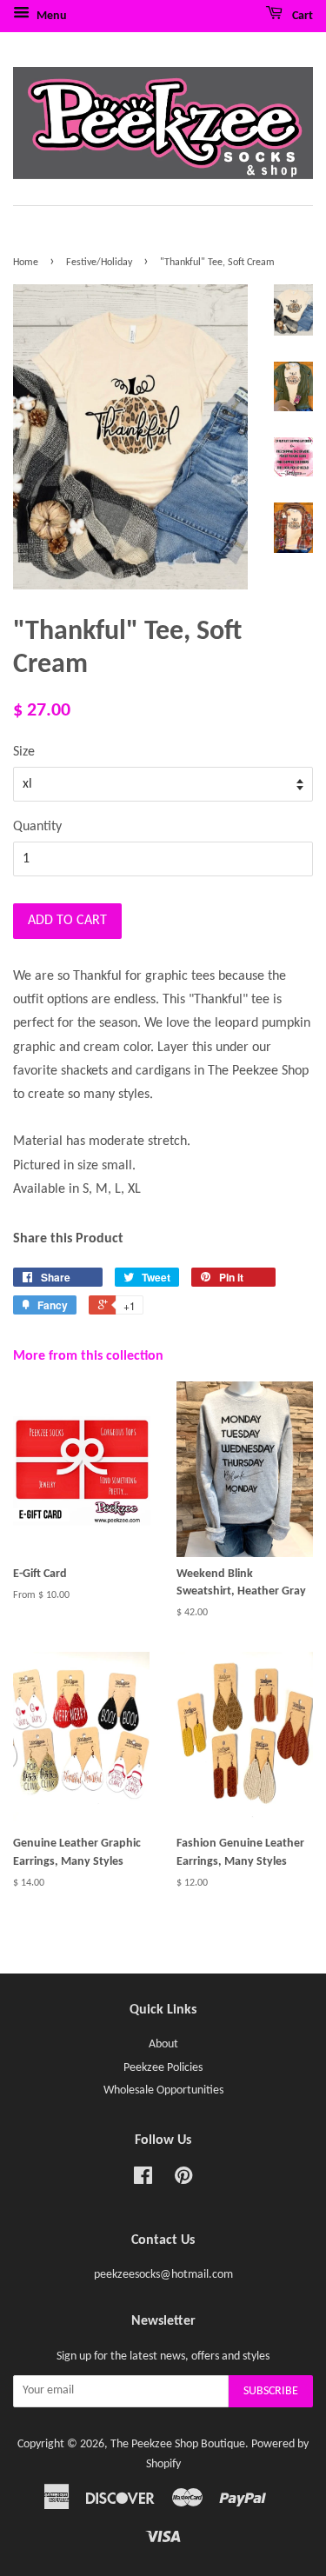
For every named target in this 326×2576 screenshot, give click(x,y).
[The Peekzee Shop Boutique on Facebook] (143, 2180)
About (163, 2044)
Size (24, 752)
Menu (50, 16)
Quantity (37, 827)
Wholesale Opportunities (163, 2090)
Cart (301, 16)
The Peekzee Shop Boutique (178, 2444)
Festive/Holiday (99, 263)
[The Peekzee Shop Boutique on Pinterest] (183, 2180)
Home (26, 263)
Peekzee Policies (163, 2068)
